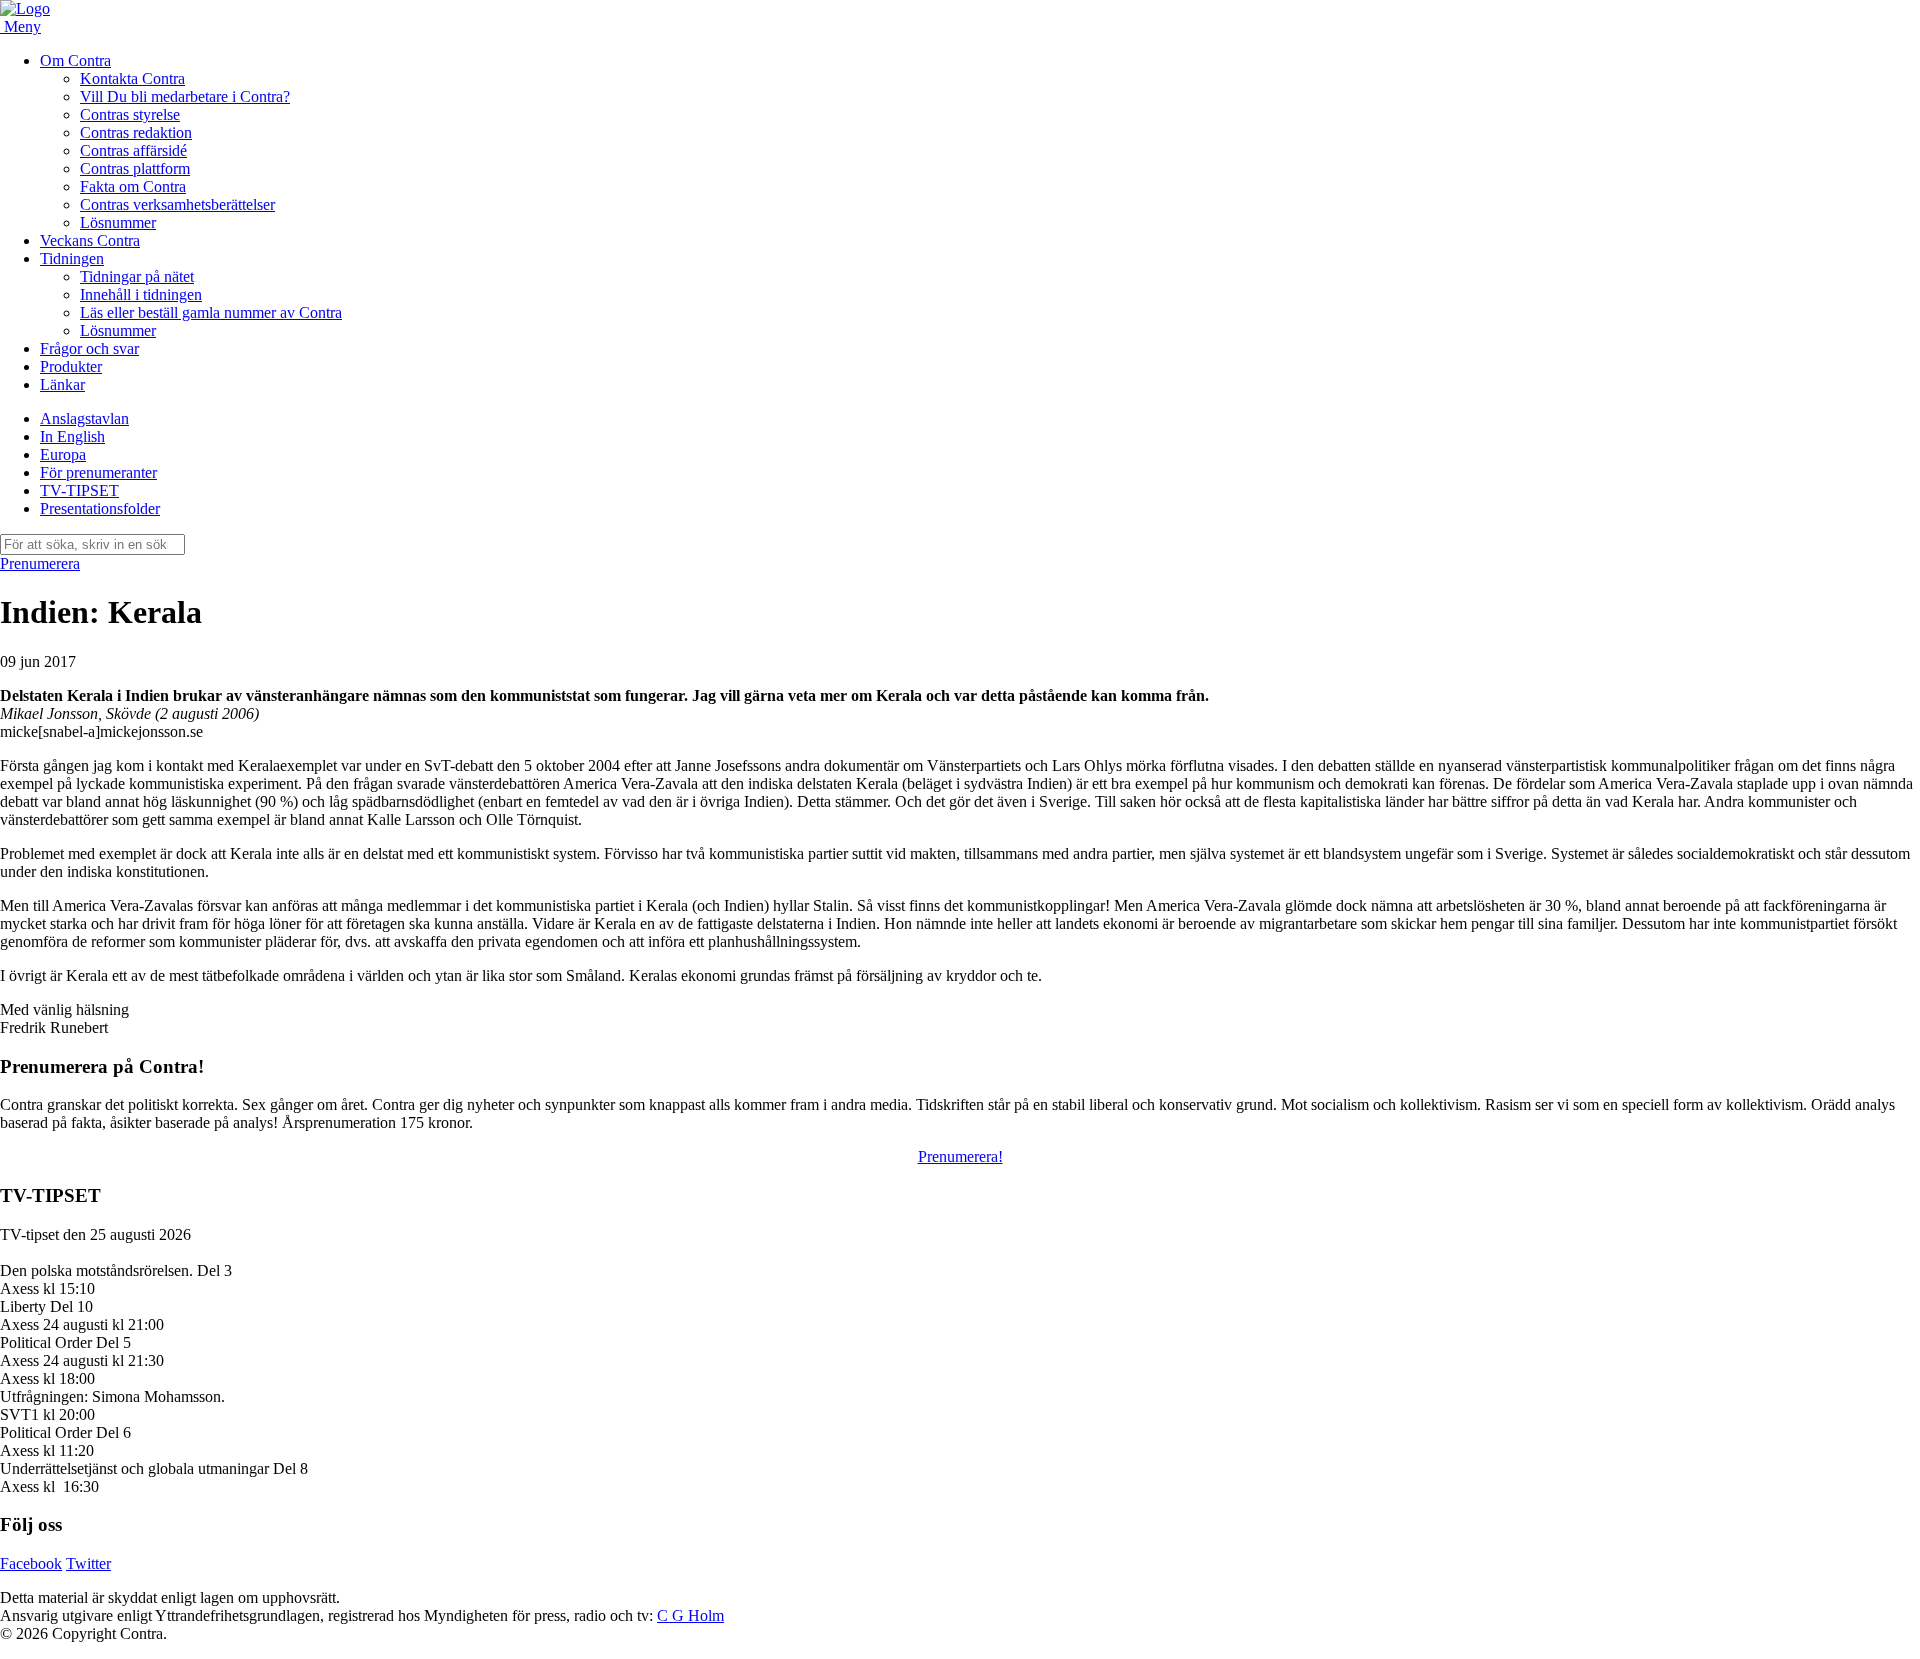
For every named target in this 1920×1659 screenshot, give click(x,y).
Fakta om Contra (133, 186)
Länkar (62, 384)
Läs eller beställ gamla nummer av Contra (211, 312)
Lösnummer (118, 222)
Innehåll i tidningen (141, 294)
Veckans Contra (90, 240)
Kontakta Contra (132, 78)
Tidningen (72, 258)
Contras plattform (135, 168)
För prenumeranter (98, 472)
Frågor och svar (89, 348)
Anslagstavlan (84, 418)
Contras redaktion (136, 132)
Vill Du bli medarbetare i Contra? (185, 96)
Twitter (88, 1563)
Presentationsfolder (100, 508)
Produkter (71, 366)
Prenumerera (40, 563)
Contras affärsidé (133, 150)
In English (72, 436)
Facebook (31, 1563)
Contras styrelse (130, 114)
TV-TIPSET (79, 490)
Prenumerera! (960, 1156)
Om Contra (75, 60)
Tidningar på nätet (137, 276)
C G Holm (690, 1615)
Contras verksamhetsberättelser (177, 204)
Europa (63, 454)
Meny (22, 26)
